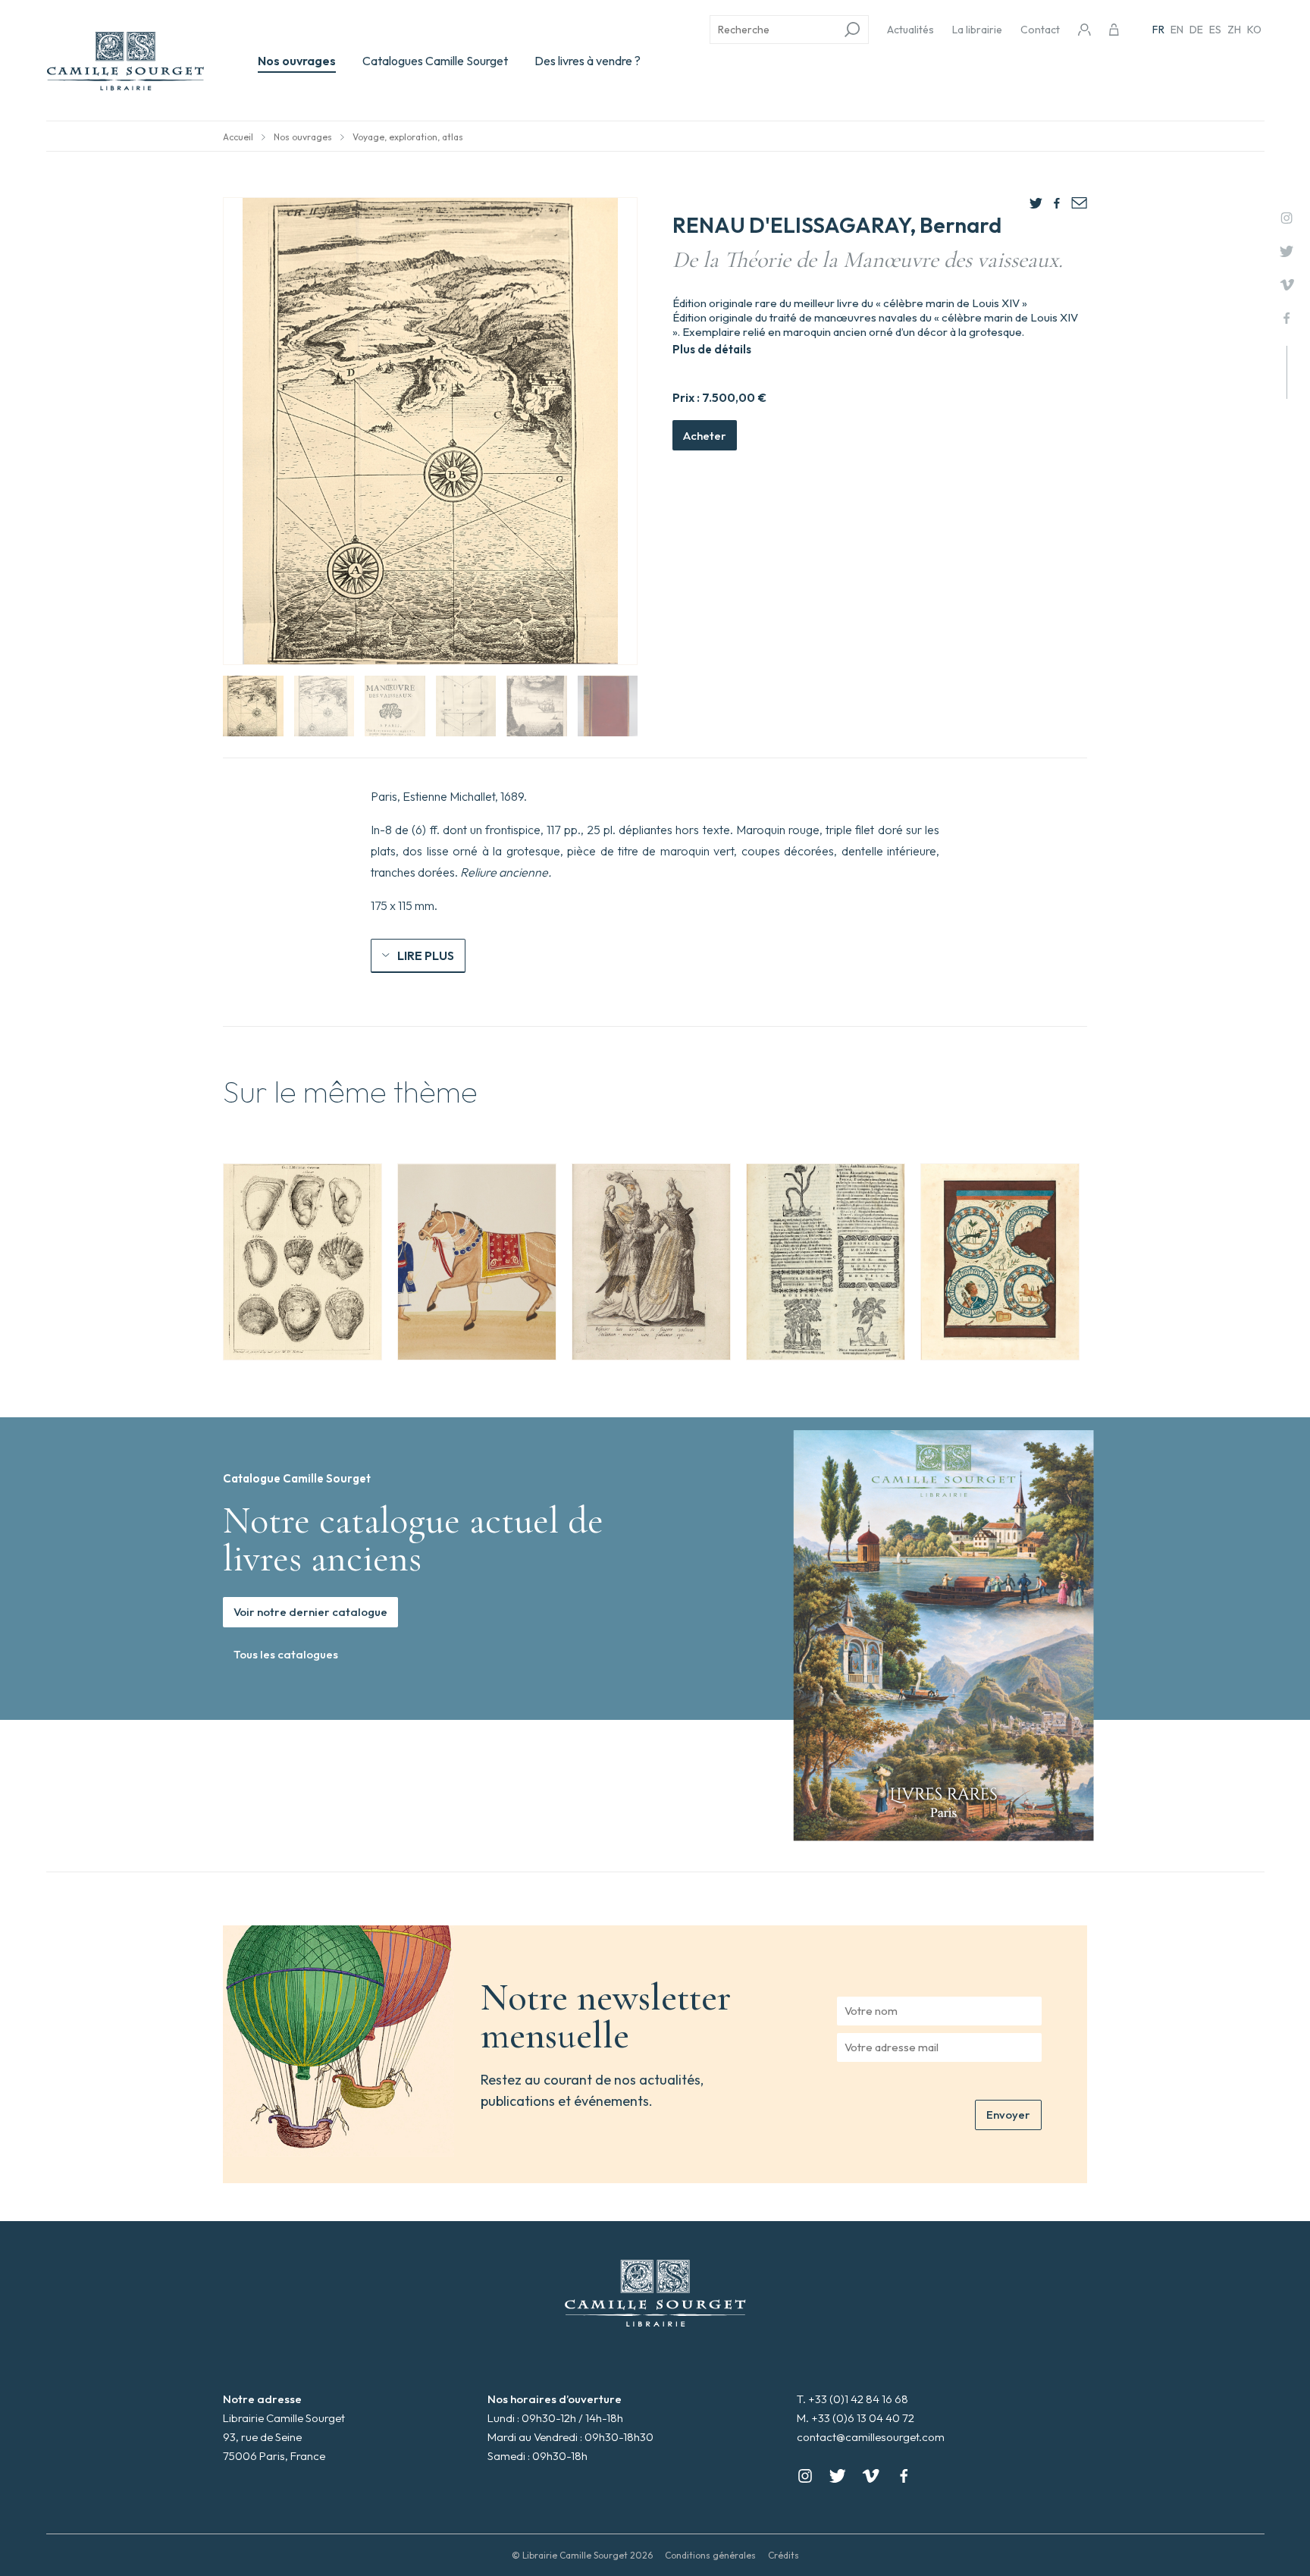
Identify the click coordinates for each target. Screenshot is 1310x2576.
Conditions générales (710, 2555)
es (1215, 30)
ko (1254, 30)
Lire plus (426, 955)
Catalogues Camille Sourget (435, 61)
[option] (302, 1262)
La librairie (977, 30)
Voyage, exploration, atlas (408, 137)
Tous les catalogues (286, 1654)
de (1196, 30)
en (1177, 30)
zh (1234, 30)
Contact (1040, 30)
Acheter (705, 436)
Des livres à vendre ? (588, 61)
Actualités (910, 30)
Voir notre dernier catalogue (310, 1612)
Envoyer (1008, 2115)
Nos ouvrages (297, 61)
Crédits (783, 2555)
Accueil (238, 137)
